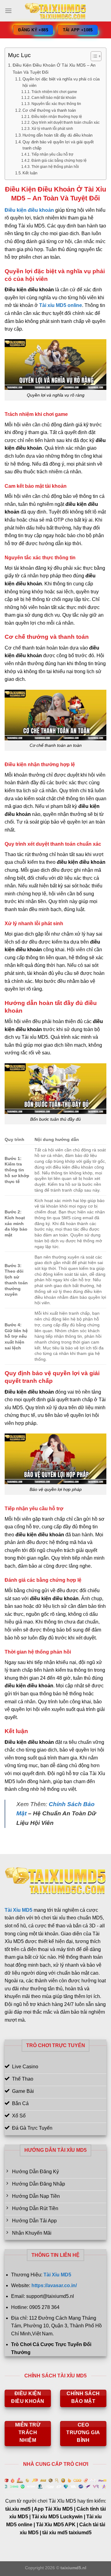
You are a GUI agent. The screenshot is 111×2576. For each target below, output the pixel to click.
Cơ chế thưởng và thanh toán (49, 110)
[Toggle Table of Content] (93, 56)
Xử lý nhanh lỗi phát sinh (52, 128)
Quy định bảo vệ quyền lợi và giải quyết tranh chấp (58, 145)
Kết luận (30, 173)
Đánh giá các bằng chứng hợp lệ (59, 160)
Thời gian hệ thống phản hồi (55, 167)
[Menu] (8, 11)
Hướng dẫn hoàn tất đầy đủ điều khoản (58, 135)
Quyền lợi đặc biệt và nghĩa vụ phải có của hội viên (61, 82)
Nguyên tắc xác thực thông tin (56, 104)
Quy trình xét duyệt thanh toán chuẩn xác (65, 122)
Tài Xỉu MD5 (18, 1910)
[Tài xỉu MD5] (55, 11)
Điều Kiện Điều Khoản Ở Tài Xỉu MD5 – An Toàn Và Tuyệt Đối (54, 69)
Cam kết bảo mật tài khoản (54, 97)
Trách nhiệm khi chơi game (54, 92)
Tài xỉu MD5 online (61, 305)
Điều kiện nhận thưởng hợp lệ (57, 116)
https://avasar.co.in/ (54, 2285)
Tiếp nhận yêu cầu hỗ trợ (52, 154)
